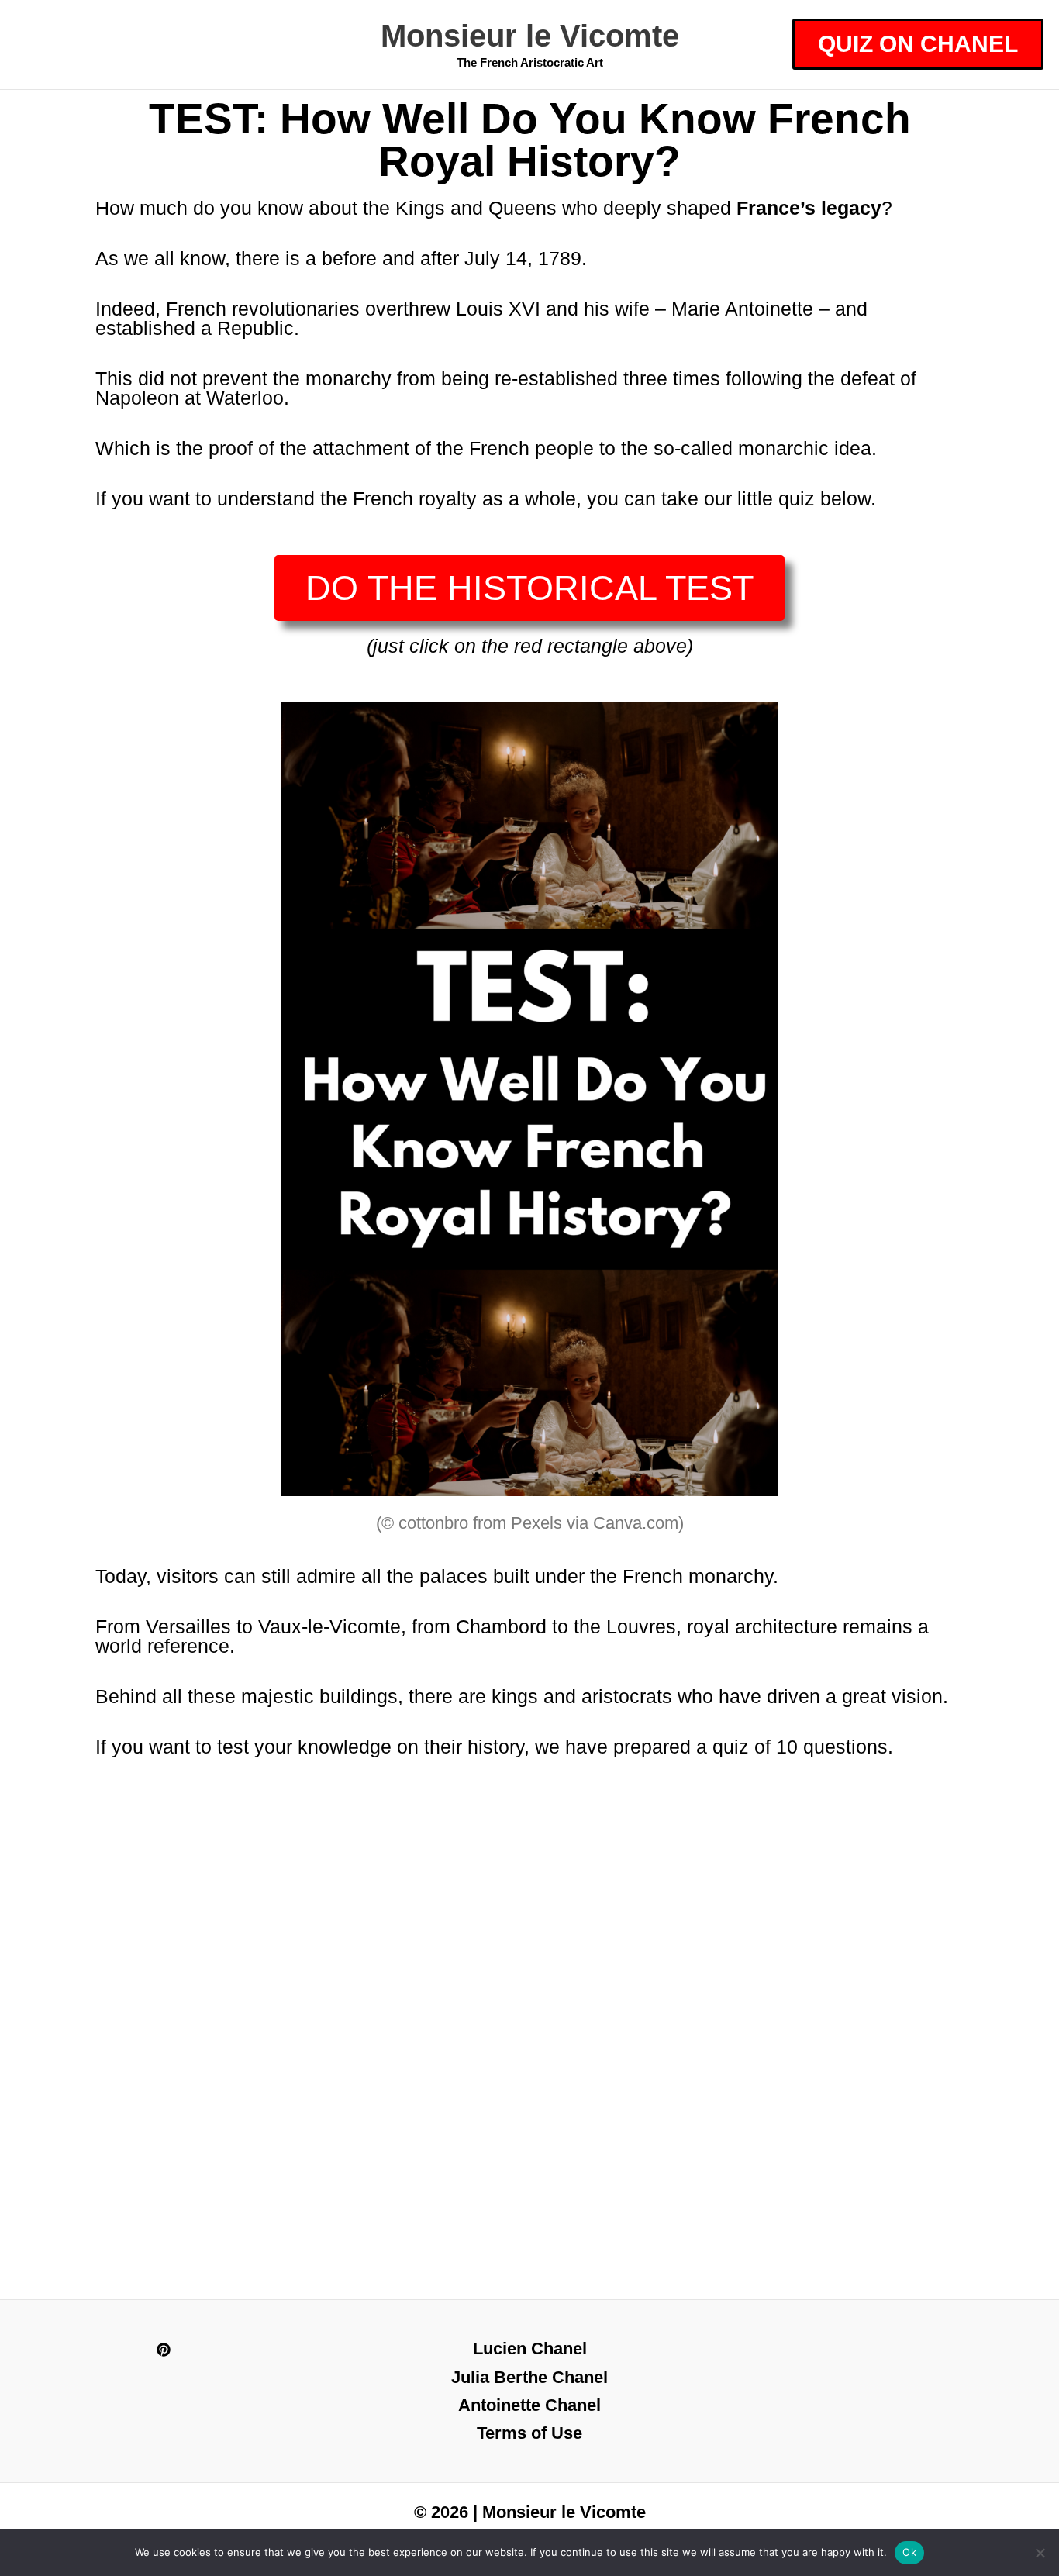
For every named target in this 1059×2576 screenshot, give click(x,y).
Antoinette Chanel (529, 2405)
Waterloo (245, 398)
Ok (909, 2552)
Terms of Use (529, 2433)
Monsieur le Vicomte (530, 36)
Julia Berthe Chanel (529, 2377)
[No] (1040, 2553)
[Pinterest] (164, 2350)
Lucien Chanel (530, 2348)
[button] (918, 44)
